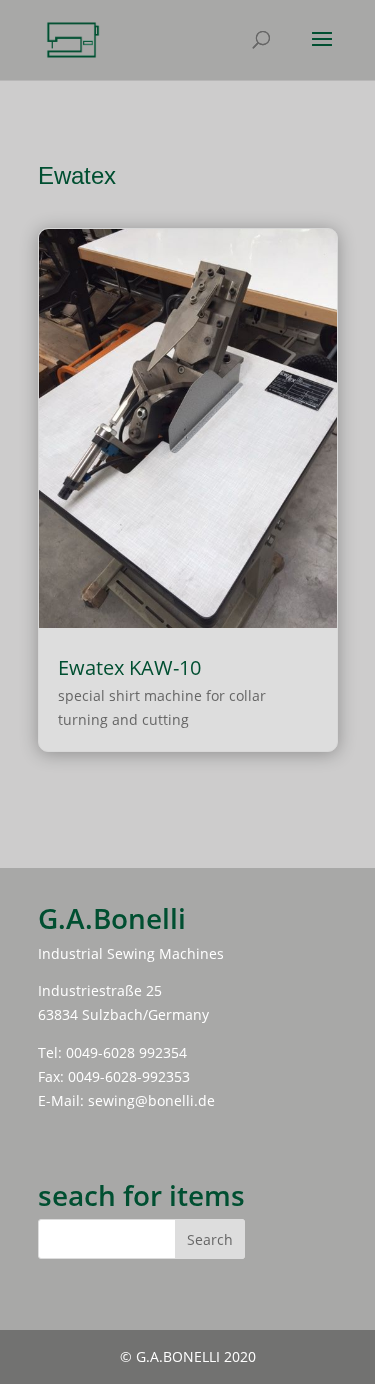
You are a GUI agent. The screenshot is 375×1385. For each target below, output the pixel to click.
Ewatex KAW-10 (129, 667)
